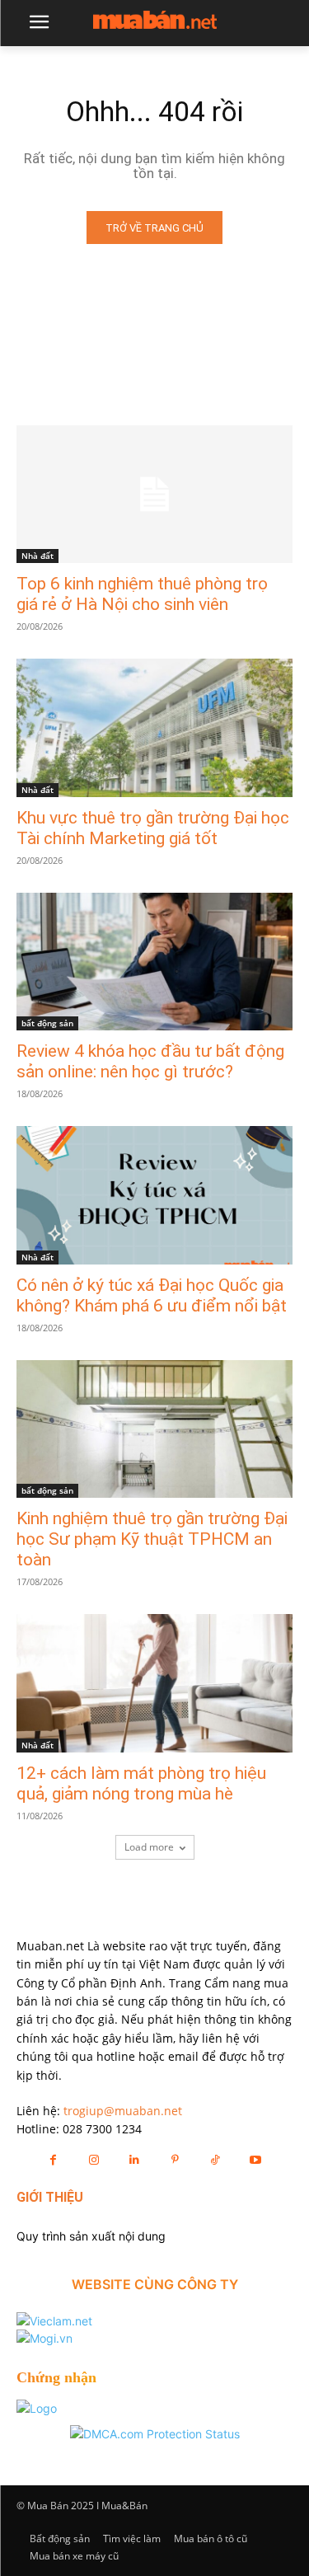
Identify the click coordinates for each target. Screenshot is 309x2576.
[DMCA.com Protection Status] (155, 2434)
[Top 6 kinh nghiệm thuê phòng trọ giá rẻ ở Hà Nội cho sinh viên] (154, 495)
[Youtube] (256, 2159)
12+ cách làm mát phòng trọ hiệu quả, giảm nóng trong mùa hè (141, 1783)
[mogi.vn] (44, 2338)
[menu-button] (39, 24)
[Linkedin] (134, 2159)
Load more (149, 1847)
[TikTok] (215, 2159)
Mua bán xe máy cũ (74, 2556)
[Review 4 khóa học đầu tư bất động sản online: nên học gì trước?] (154, 962)
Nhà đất (37, 556)
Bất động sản (60, 2538)
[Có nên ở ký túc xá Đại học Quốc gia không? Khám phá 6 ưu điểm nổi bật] (154, 1195)
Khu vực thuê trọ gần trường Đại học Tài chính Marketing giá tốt (153, 828)
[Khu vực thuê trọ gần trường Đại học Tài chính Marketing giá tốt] (154, 728)
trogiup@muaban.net (123, 2111)
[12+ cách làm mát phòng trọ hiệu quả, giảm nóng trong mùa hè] (154, 1683)
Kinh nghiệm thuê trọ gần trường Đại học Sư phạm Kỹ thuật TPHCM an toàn (152, 1539)
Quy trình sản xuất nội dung (91, 2236)
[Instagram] (94, 2159)
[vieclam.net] (54, 2321)
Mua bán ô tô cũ (211, 2538)
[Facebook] (53, 2159)
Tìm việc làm (132, 2538)
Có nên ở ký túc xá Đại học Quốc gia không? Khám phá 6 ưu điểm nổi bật (152, 1295)
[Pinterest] (175, 2159)
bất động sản (47, 1023)
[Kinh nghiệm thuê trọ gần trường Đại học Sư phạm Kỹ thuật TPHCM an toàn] (154, 1429)
